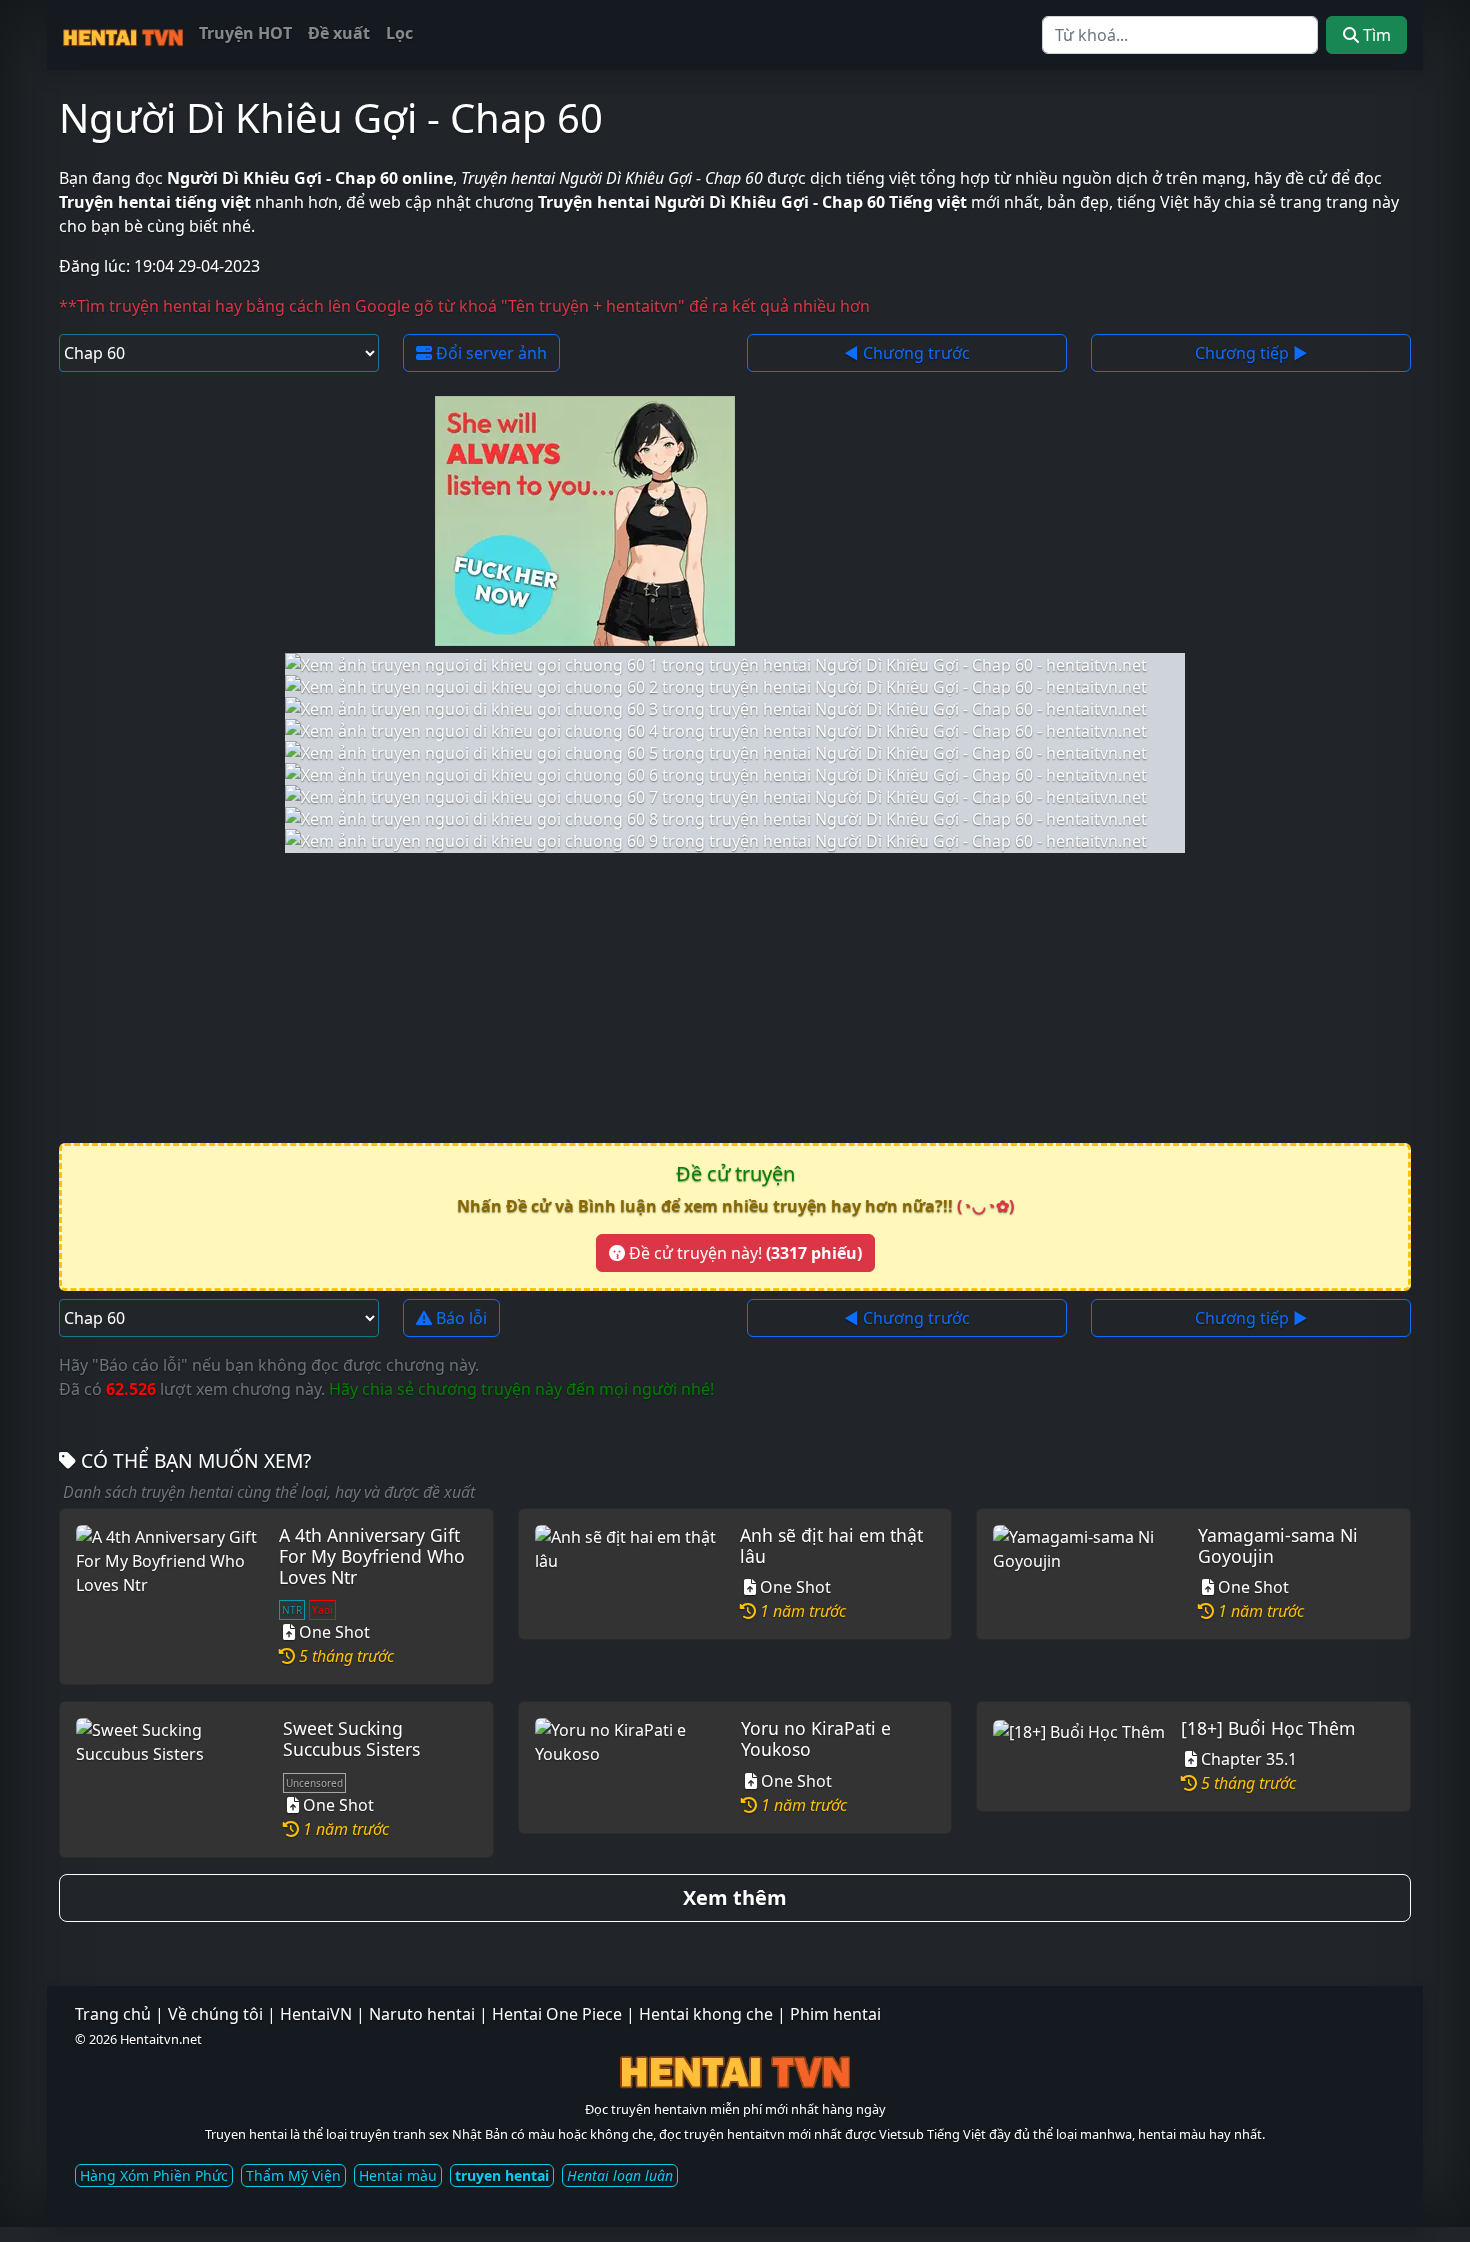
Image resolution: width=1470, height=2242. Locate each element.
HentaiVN (316, 2014)
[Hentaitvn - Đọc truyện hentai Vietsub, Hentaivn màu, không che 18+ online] (123, 34)
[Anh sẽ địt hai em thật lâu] (630, 1574)
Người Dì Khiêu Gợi (238, 117)
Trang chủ (113, 2014)
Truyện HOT (245, 33)
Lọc (399, 33)
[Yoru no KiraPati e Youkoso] (630, 1767)
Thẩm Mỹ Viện (293, 2175)
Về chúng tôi (215, 2014)
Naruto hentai (422, 2014)
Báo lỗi (459, 1318)
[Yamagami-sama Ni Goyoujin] (1087, 1574)
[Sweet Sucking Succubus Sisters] (171, 1779)
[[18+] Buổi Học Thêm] (1079, 1756)
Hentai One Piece (557, 2014)
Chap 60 (526, 117)
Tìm (1375, 35)
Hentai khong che (706, 2014)
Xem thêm (735, 1897)
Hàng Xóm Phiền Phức (154, 2175)
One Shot (334, 1632)
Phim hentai (835, 2014)
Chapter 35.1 (1249, 1759)
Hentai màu (398, 2175)
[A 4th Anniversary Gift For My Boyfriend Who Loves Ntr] (169, 1596)
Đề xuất (339, 33)
